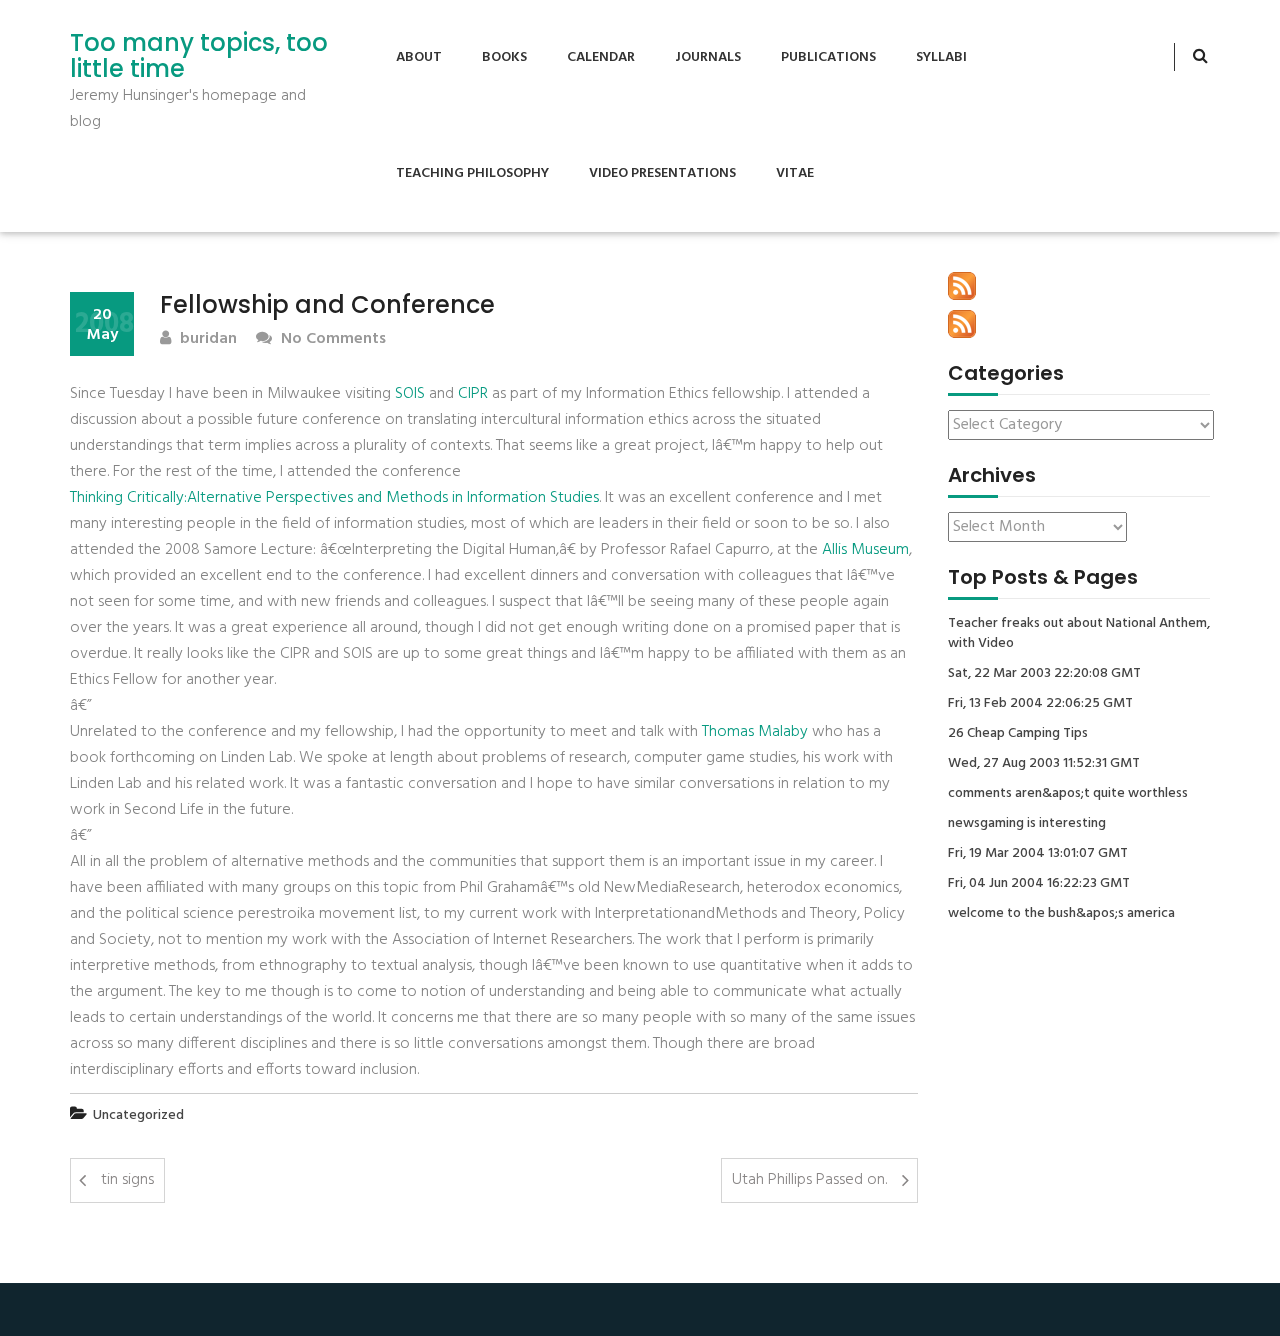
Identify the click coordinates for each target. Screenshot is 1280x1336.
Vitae (795, 173)
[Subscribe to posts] (962, 286)
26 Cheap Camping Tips (1018, 734)
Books (504, 57)
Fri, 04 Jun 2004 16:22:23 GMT (1039, 884)
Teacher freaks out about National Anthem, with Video (1079, 634)
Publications (828, 57)
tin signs (127, 1180)
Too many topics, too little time (199, 56)
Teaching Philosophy (472, 173)
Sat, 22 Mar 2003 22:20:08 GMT (1044, 674)
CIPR (473, 394)
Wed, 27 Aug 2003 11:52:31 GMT (1044, 764)
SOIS (410, 394)
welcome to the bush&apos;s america (1061, 914)
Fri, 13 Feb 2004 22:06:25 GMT (1040, 704)
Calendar (601, 57)
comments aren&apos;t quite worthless (1068, 794)
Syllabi (941, 57)
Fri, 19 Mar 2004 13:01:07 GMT (1038, 854)
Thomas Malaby (755, 732)
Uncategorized (138, 1115)
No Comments (331, 339)
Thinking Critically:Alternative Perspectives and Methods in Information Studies (334, 498)
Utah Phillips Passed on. (809, 1180)
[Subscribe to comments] (962, 324)
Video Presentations (662, 173)
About (419, 57)
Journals (708, 57)
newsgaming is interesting (1027, 824)
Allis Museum (865, 550)
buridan (206, 339)
